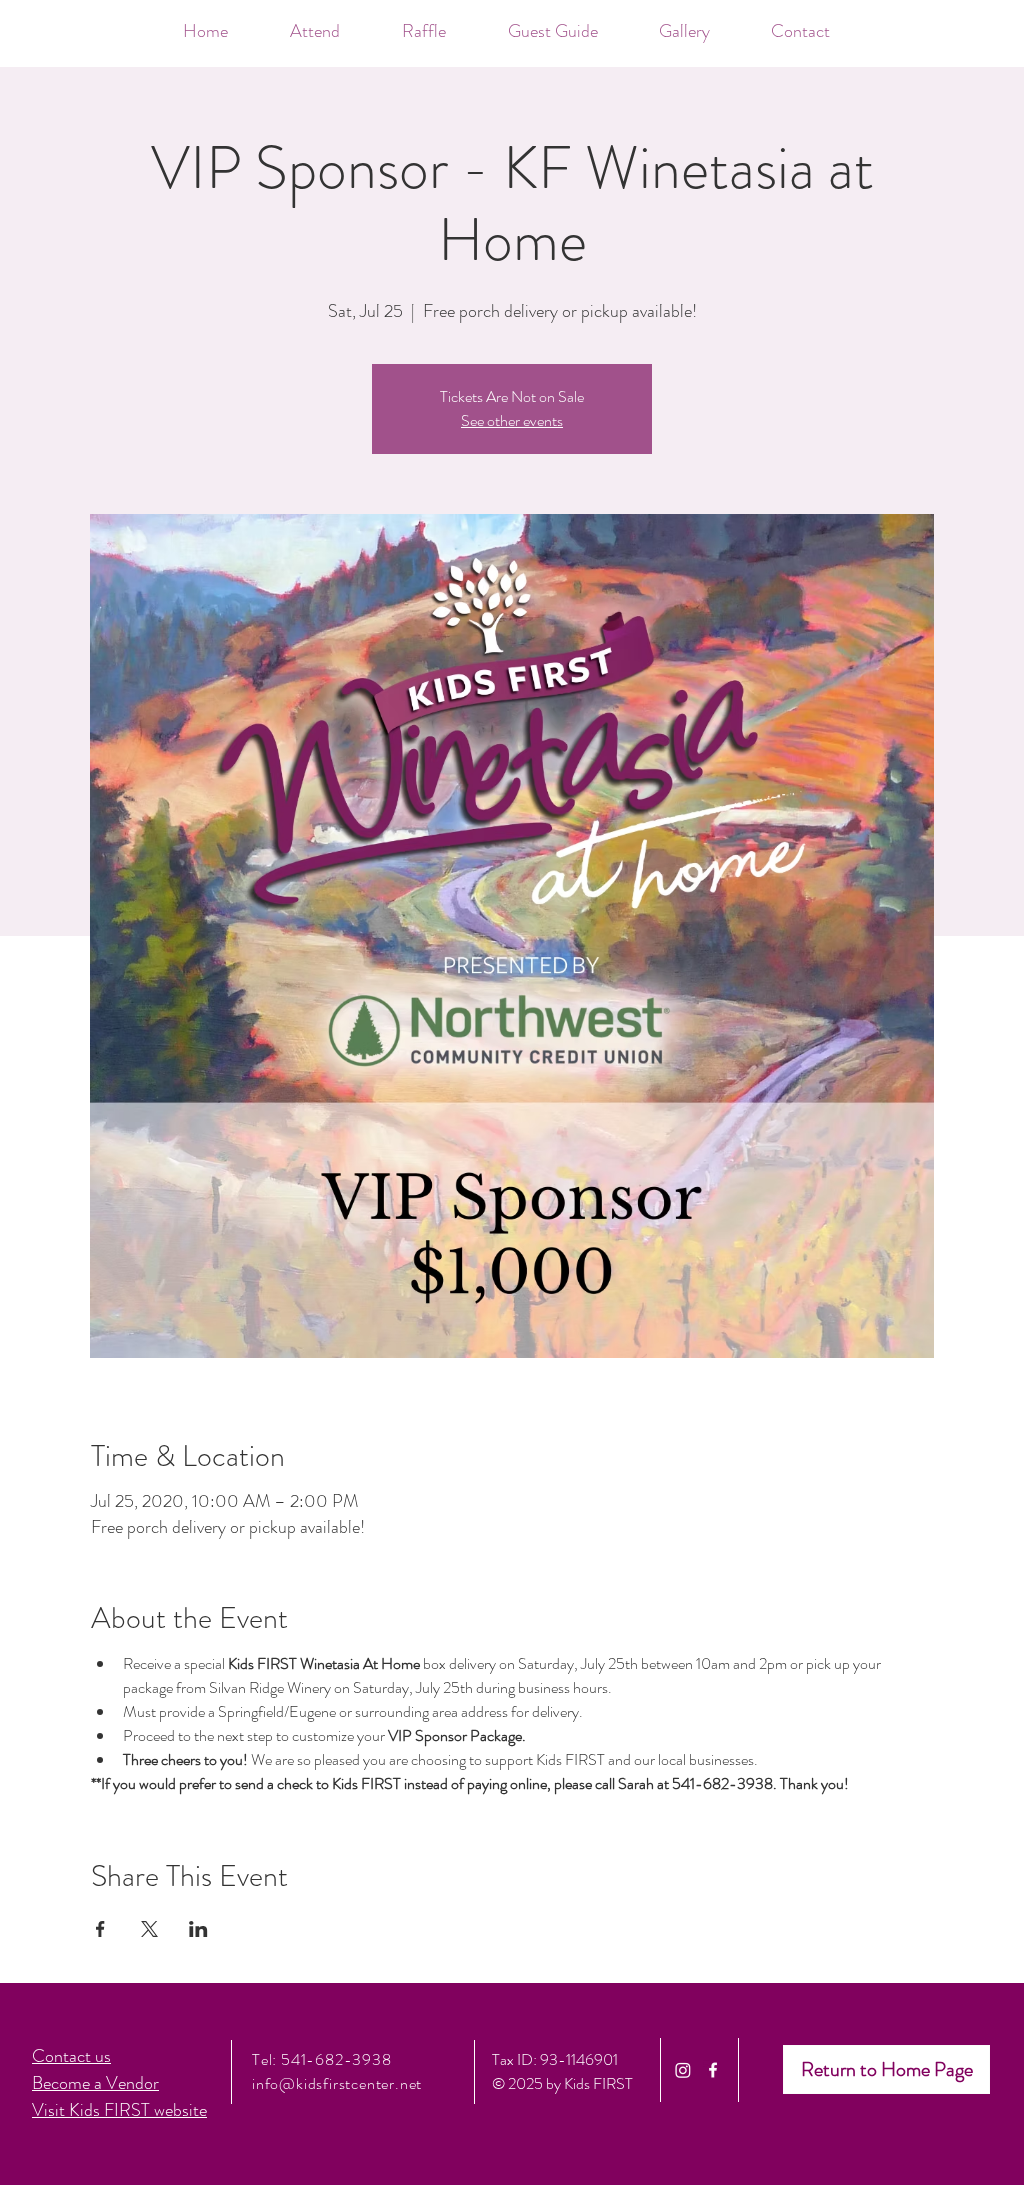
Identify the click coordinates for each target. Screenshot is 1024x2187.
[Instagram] (683, 2070)
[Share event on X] (149, 1929)
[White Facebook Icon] (713, 2070)
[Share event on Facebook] (100, 1929)
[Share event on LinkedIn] (198, 1929)
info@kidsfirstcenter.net (337, 2083)
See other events (512, 420)
